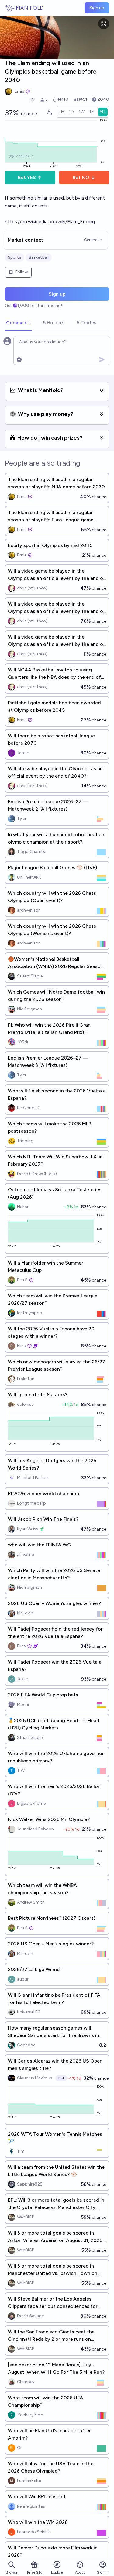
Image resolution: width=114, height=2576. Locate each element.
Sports (15, 257)
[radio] (62, 112)
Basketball (39, 257)
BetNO (81, 177)
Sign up (97, 8)
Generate (93, 240)
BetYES (27, 177)
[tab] (18, 323)
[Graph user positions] (49, 112)
